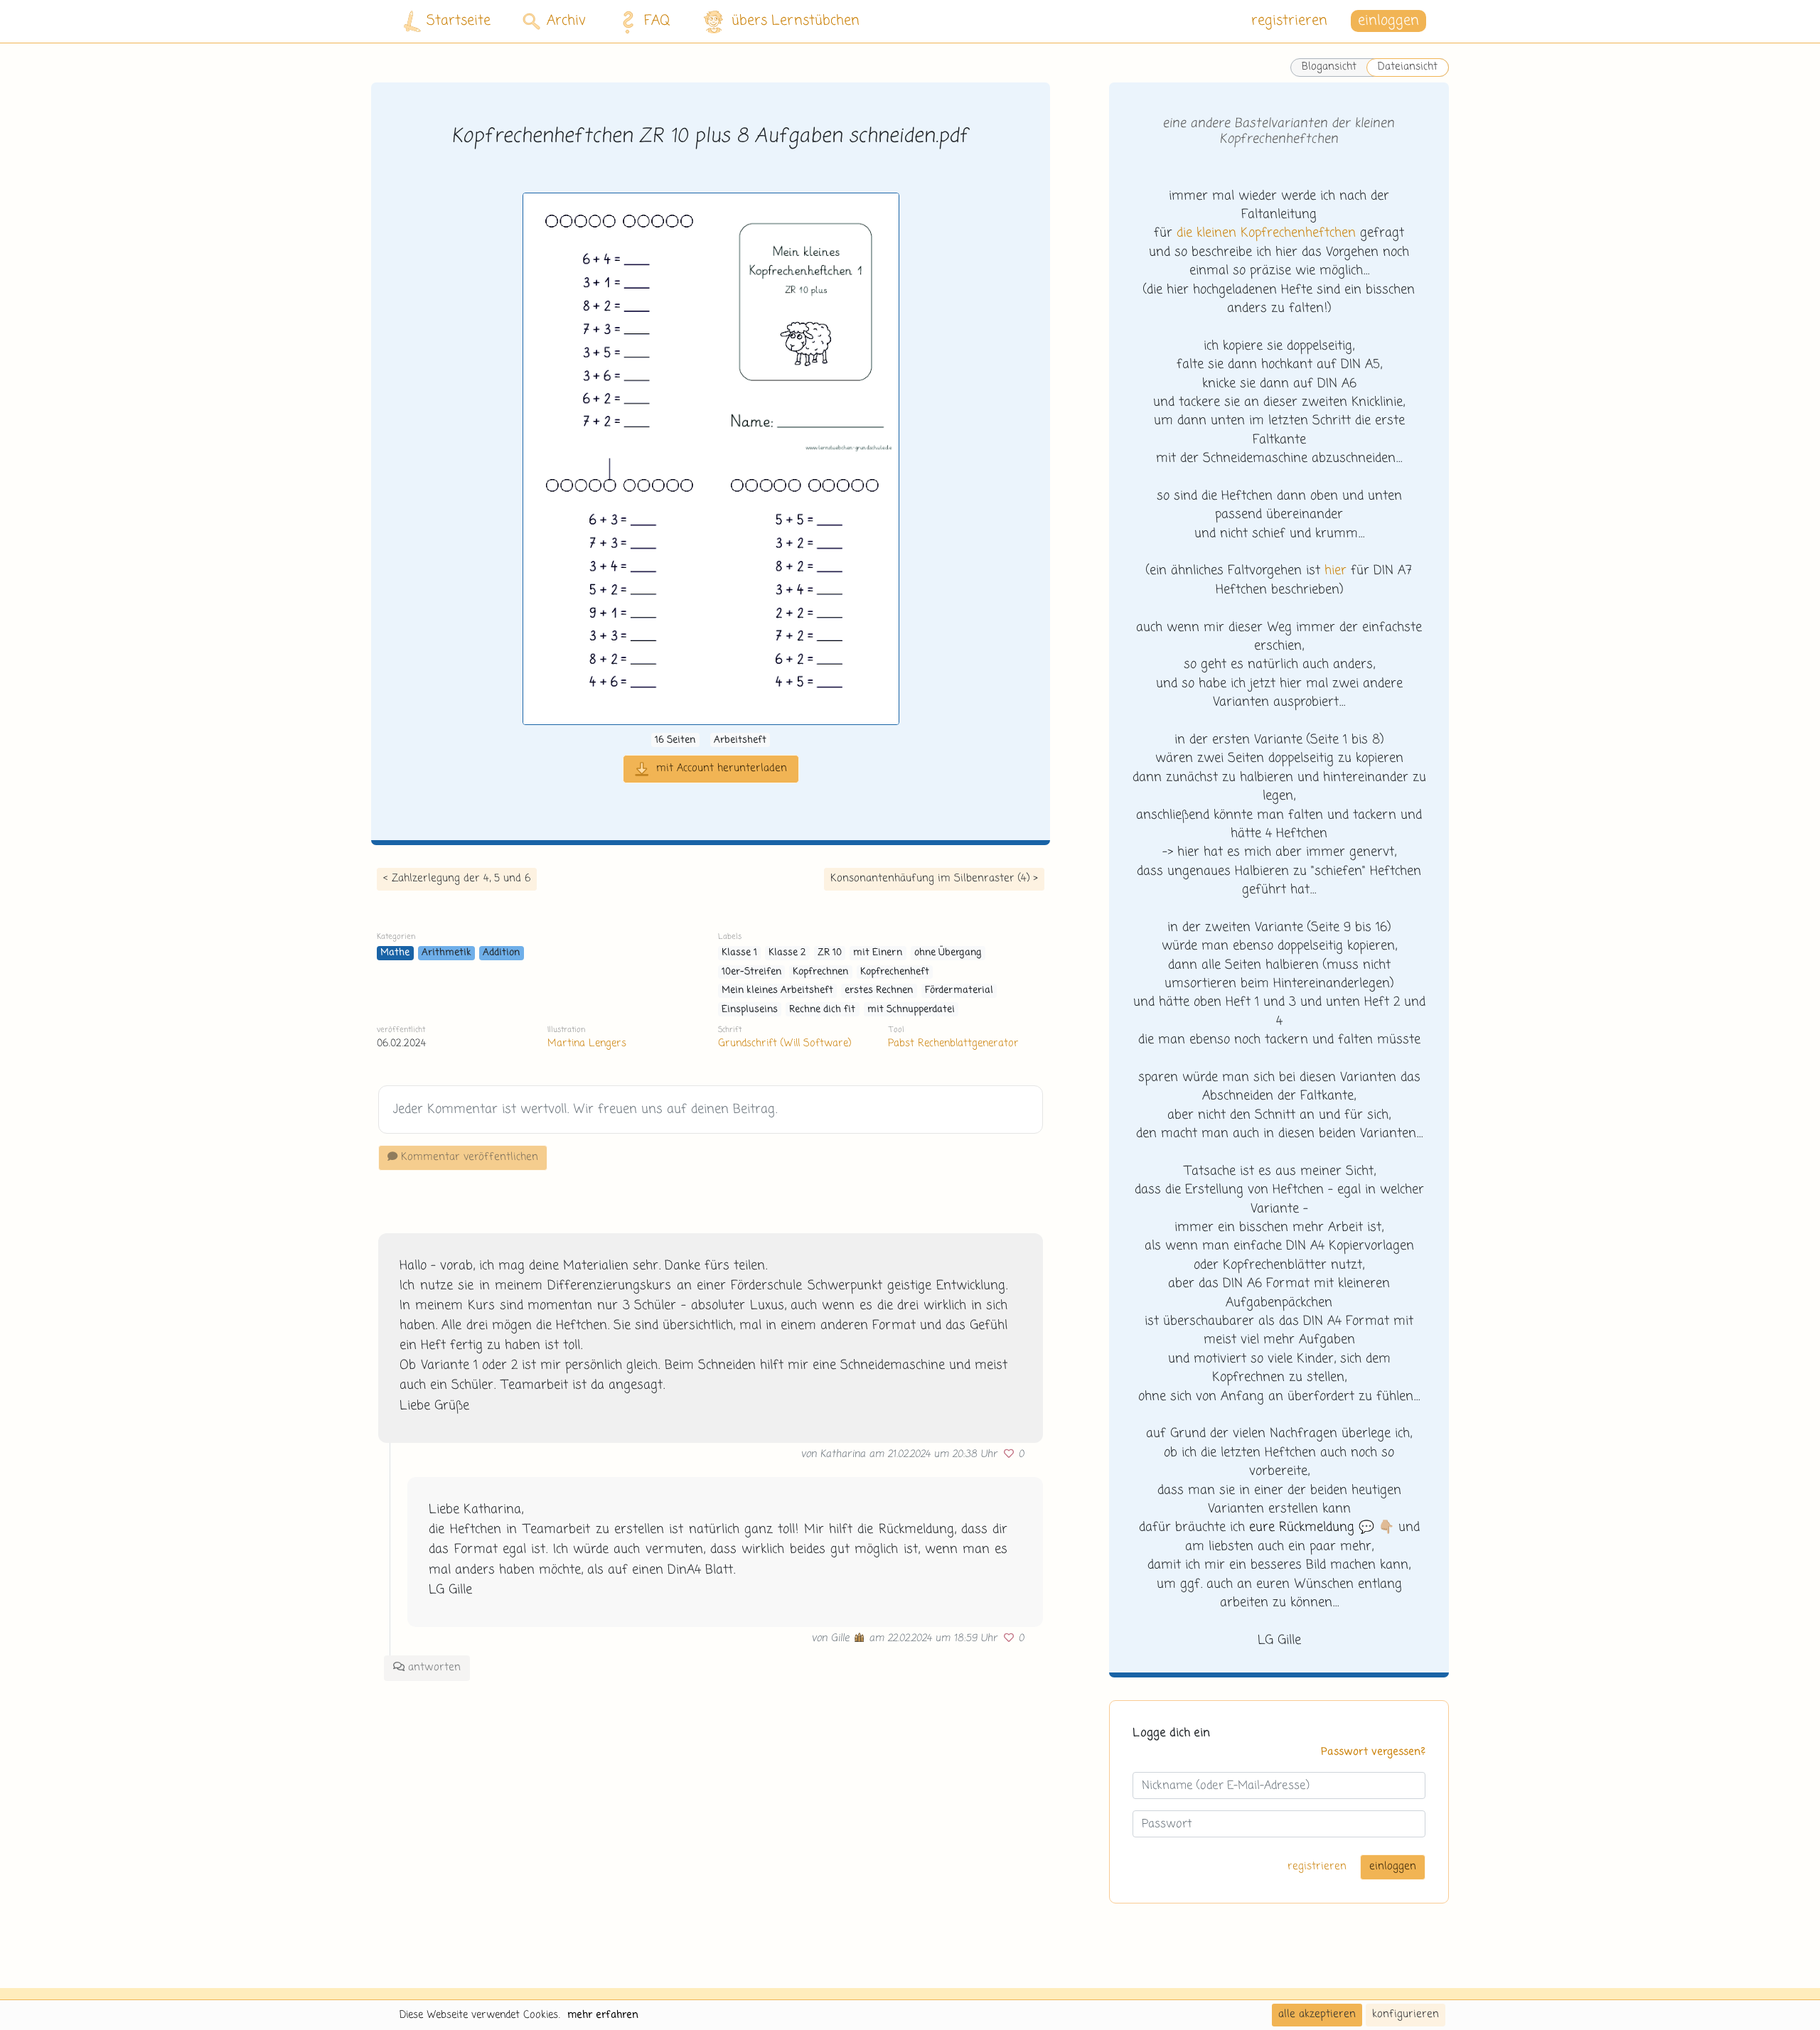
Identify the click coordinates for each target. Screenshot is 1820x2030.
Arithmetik (446, 953)
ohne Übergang (948, 953)
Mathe (395, 953)
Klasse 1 (739, 953)
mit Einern (878, 953)
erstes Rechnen (879, 990)
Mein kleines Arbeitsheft (777, 990)
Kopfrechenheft (895, 972)
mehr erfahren (603, 2015)
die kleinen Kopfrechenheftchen (1266, 233)
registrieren (1289, 21)
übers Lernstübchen (796, 21)
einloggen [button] (1388, 21)
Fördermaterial (959, 990)
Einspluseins (750, 1010)
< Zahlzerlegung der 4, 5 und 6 (457, 879)
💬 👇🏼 (1322, 1527)
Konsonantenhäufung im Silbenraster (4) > (934, 879)
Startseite (459, 21)
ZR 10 (830, 953)
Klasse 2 (787, 953)
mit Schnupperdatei (911, 1010)
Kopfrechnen (820, 972)
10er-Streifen (751, 972)
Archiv (566, 21)
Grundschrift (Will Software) (785, 1043)
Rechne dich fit (822, 1010)
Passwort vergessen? (1373, 1752)
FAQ (657, 21)
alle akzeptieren (1317, 2014)
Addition (501, 953)
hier (1335, 571)
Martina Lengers (587, 1043)
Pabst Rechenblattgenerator (953, 1043)
